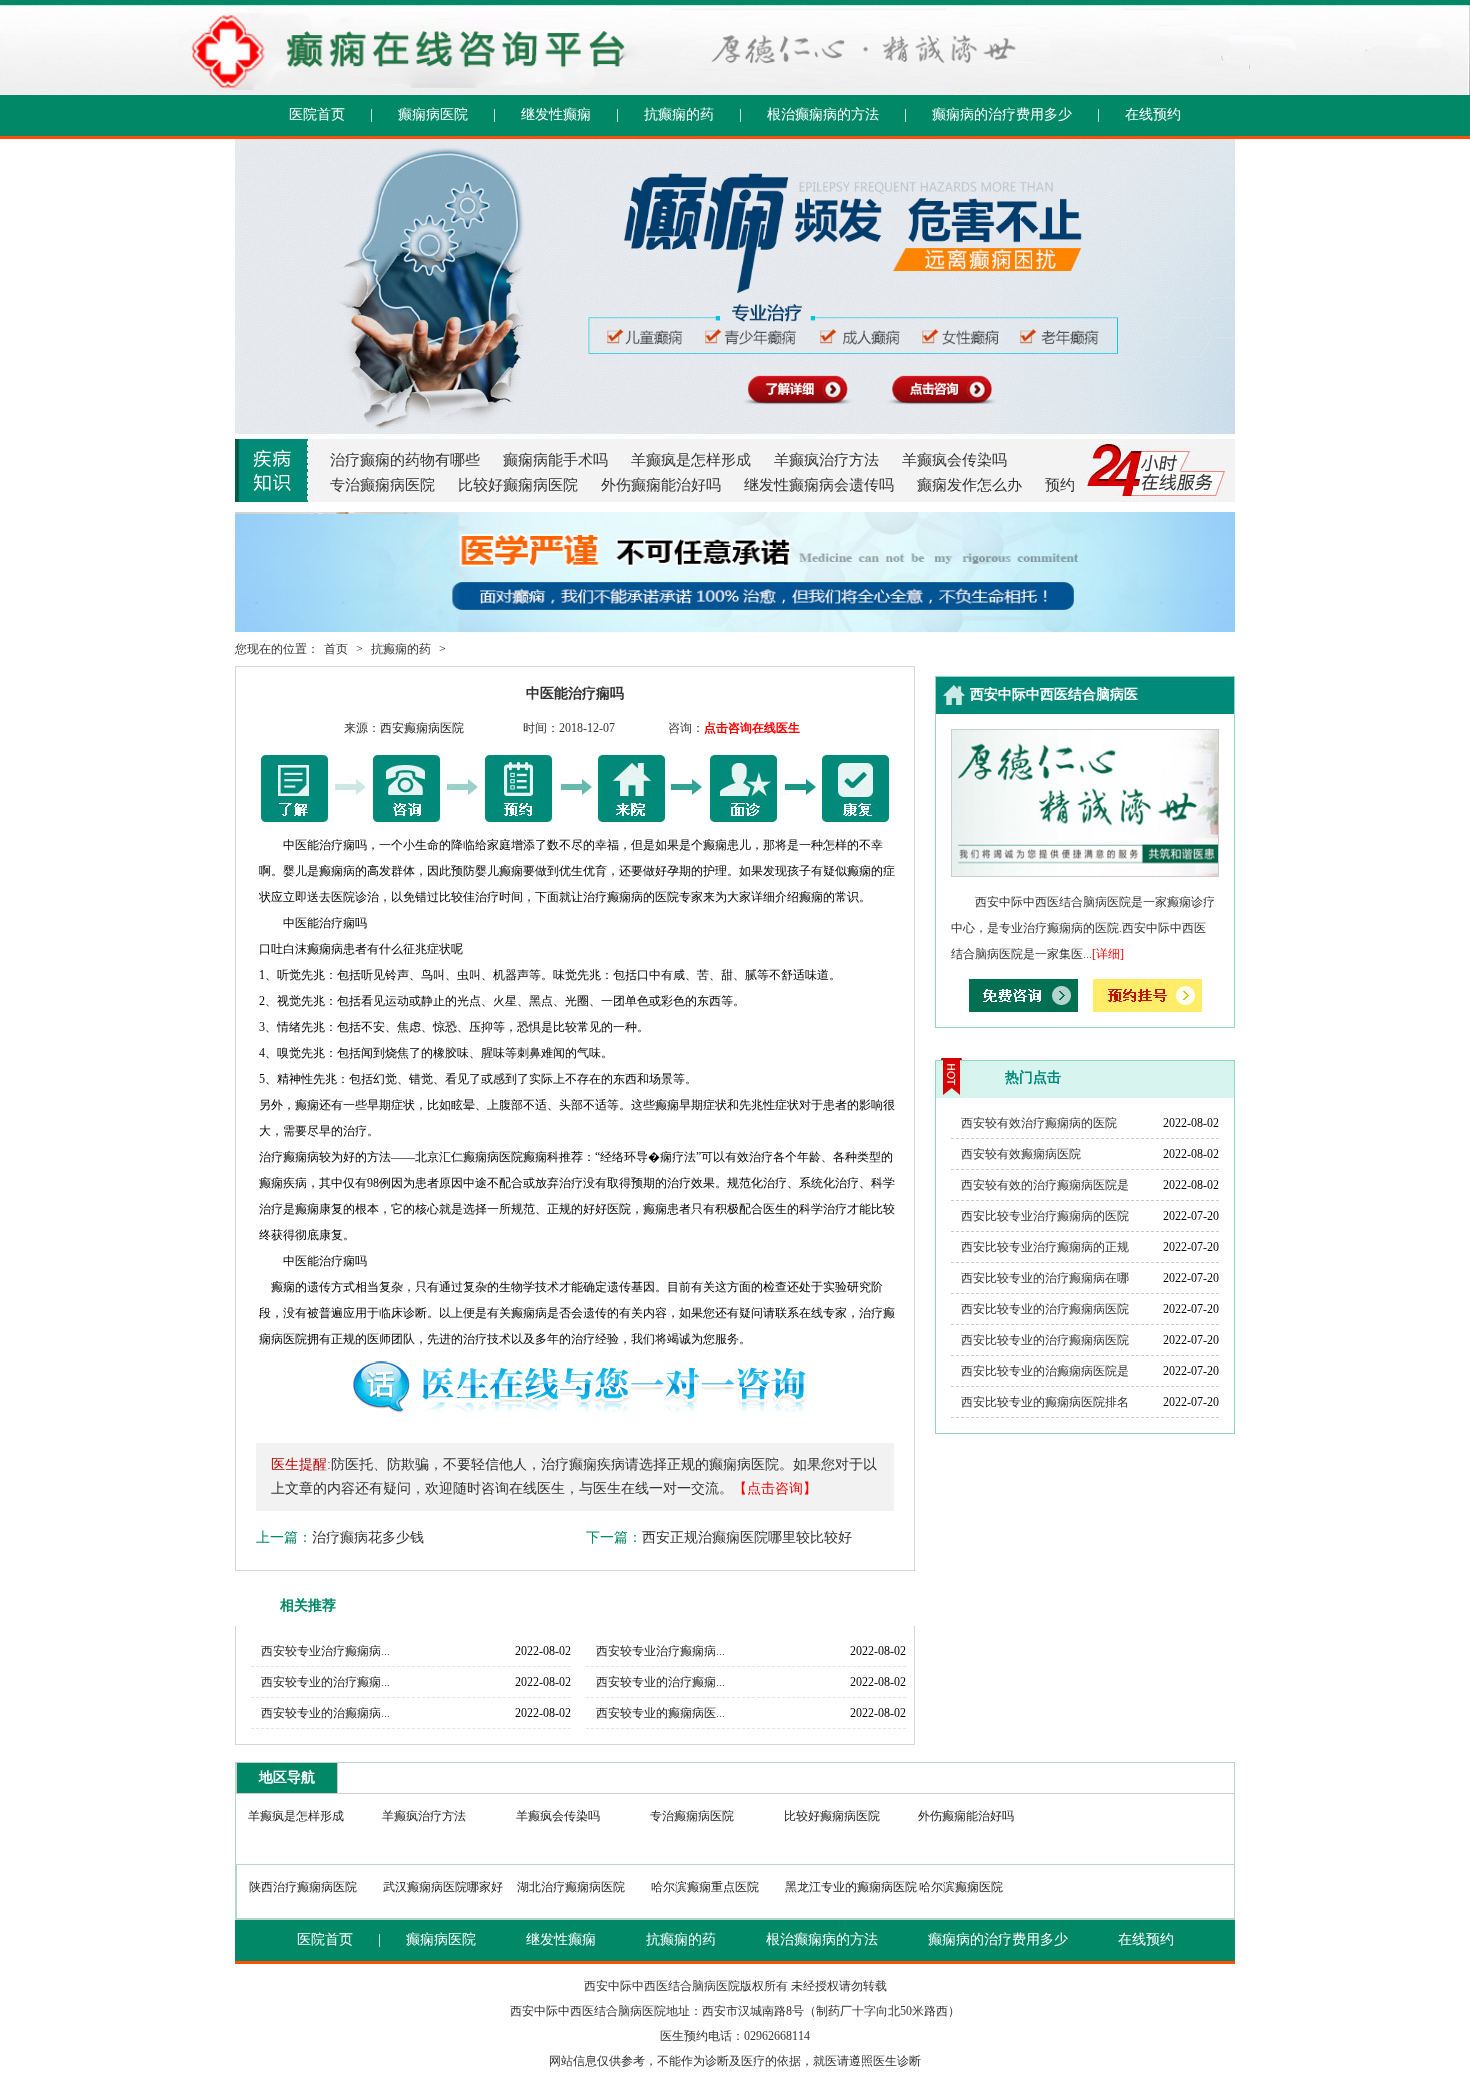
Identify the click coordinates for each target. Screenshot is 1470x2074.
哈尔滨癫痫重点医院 (705, 1887)
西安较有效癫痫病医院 (1021, 1154)
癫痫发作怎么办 (969, 485)
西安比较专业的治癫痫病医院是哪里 (1045, 1375)
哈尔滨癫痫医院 (961, 1887)
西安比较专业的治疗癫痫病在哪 (1045, 1278)
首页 (336, 649)
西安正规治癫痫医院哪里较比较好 (747, 1537)
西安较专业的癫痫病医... (660, 1713)
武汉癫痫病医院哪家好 (443, 1887)
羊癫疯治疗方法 (826, 460)
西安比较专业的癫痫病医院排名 (1045, 1402)
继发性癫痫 (556, 114)
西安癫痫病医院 (422, 728)
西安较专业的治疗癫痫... (325, 1682)
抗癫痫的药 (679, 114)
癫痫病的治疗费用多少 (1002, 114)
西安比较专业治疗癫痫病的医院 (1045, 1216)
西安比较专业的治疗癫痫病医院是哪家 (1045, 1313)
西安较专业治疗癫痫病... (325, 1651)
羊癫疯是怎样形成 (691, 460)
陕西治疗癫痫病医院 (303, 1887)
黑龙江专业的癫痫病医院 (851, 1887)
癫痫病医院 (433, 114)
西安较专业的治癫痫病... (325, 1713)
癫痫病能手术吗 (555, 460)
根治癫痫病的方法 (823, 114)
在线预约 (1153, 114)
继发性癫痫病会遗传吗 (819, 485)
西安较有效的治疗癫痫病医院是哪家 (1045, 1189)
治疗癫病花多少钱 (368, 1537)
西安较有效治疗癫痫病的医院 (1039, 1123)
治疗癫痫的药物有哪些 (405, 460)
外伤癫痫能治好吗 (661, 485)
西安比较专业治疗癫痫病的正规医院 (1045, 1251)
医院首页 (317, 114)
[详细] (1108, 954)
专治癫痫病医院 (382, 485)
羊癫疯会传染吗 (954, 460)
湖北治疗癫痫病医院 (571, 1887)
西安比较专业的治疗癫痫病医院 (1045, 1340)
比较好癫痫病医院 (518, 485)
